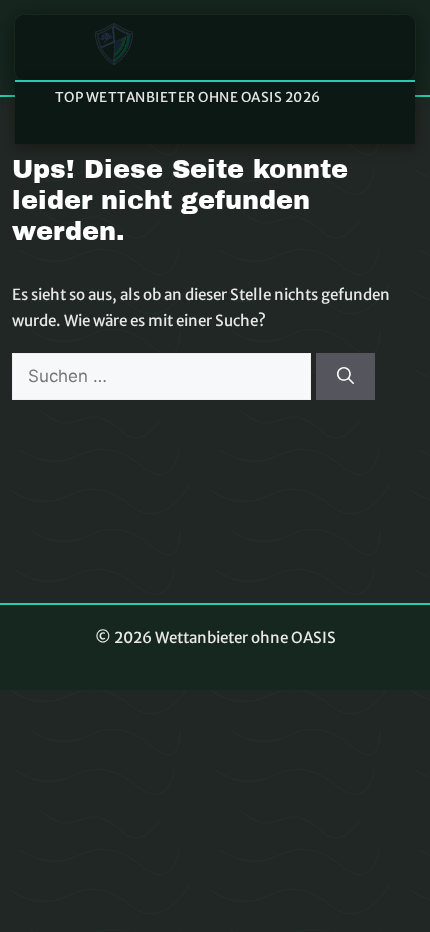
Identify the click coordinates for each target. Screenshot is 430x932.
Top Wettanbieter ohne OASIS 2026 (188, 97)
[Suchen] (345, 377)
